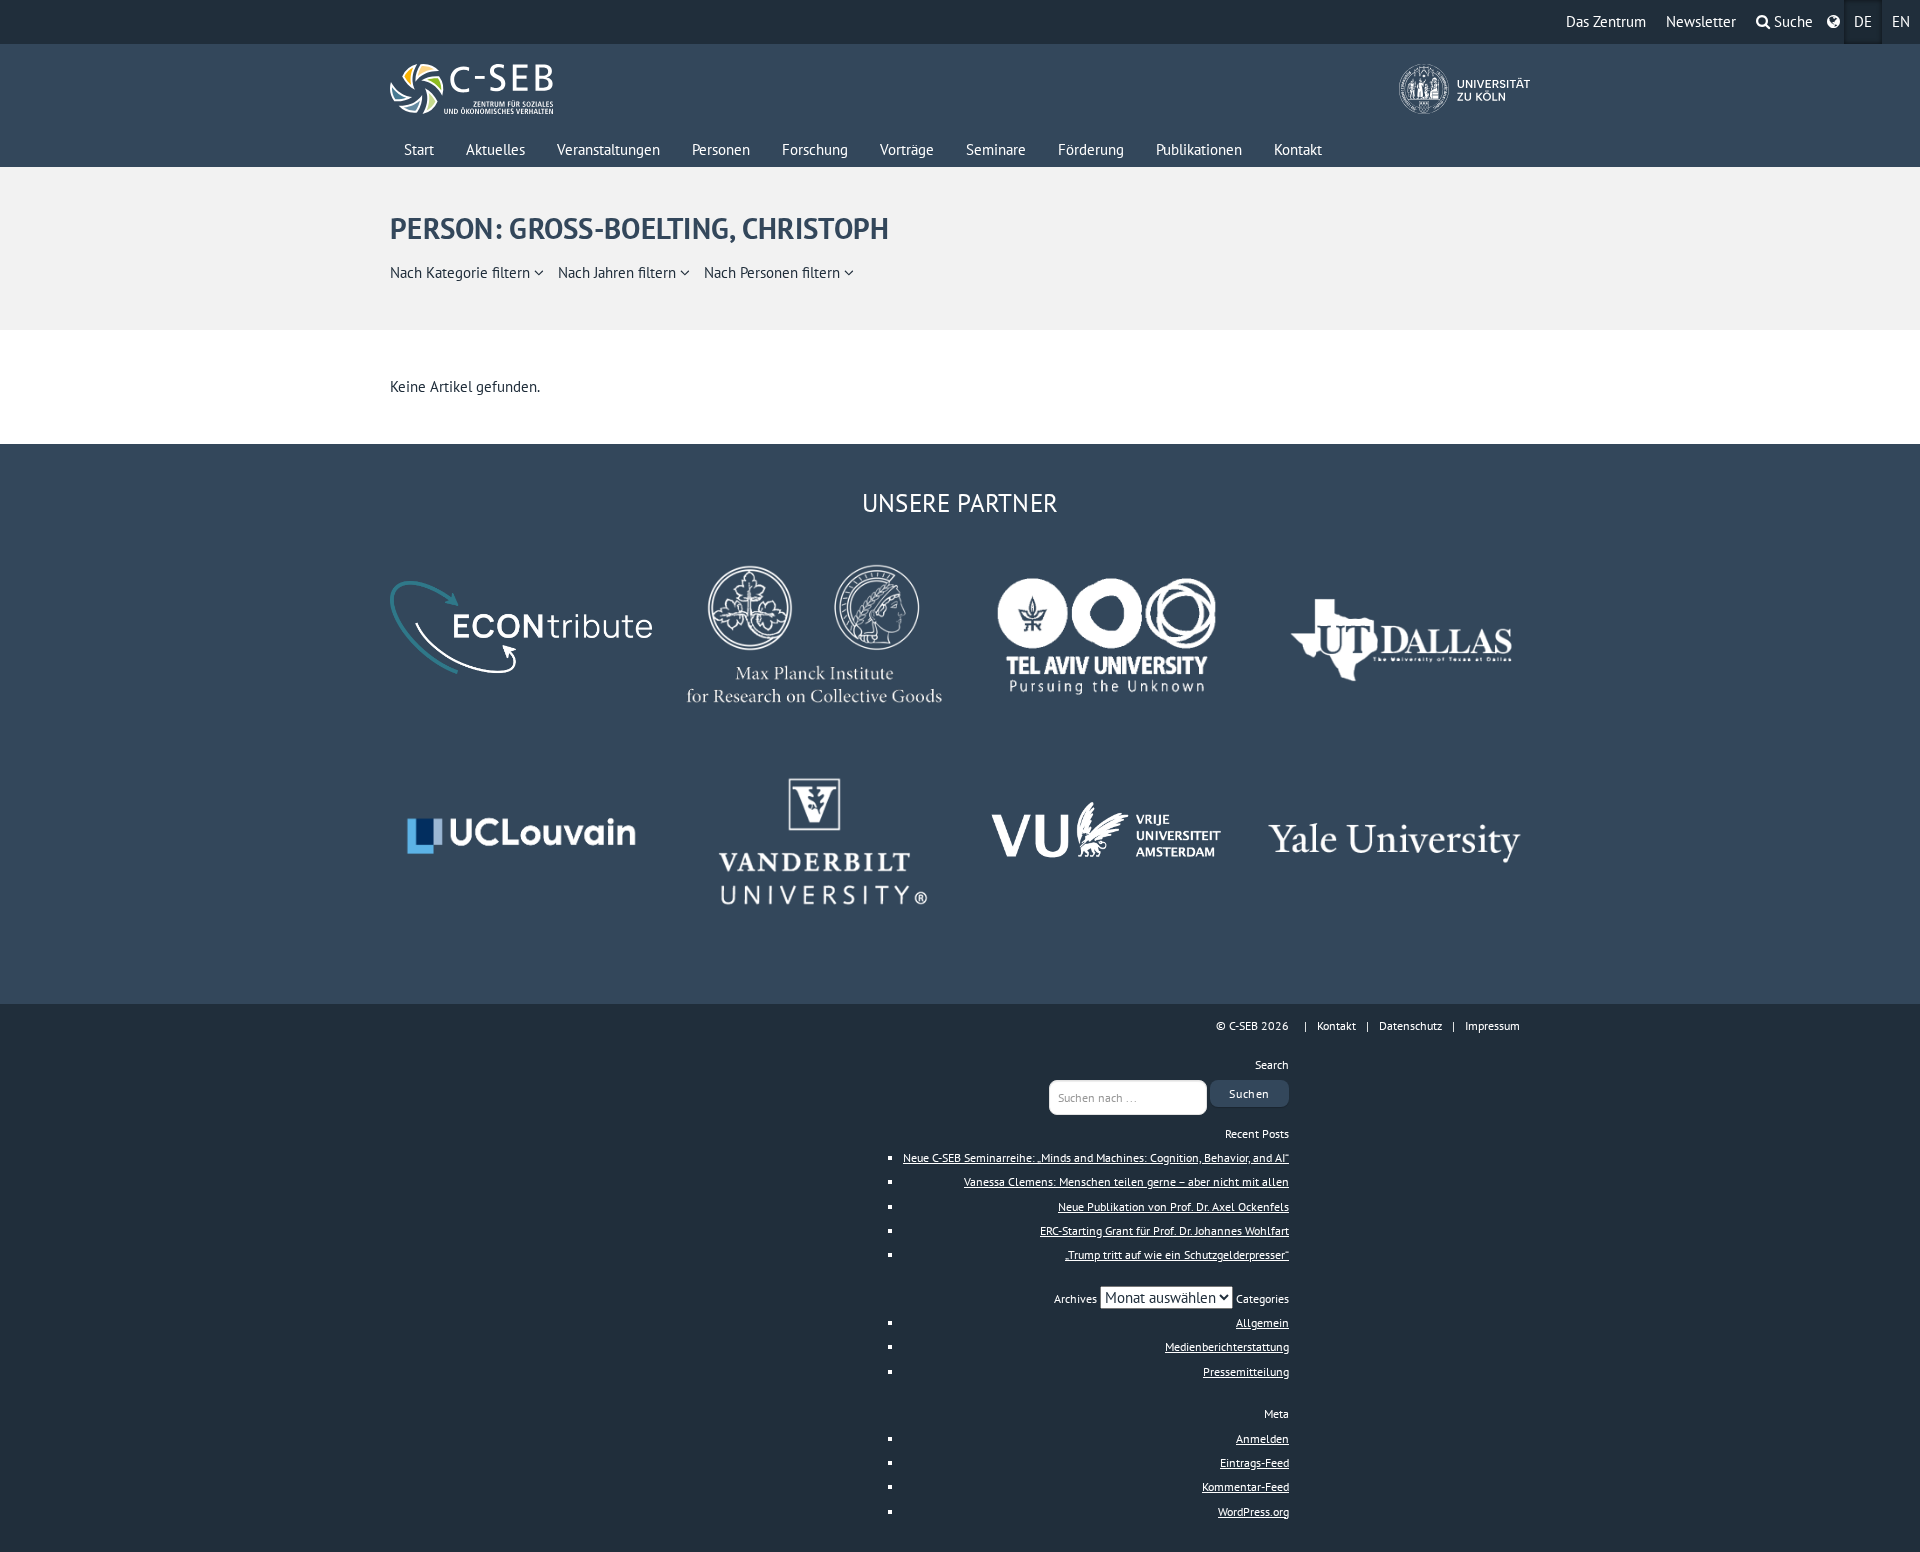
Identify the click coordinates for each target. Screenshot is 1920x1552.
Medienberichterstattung (1227, 1346)
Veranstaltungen (608, 149)
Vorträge (907, 149)
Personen (721, 149)
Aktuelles (495, 149)
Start (419, 149)
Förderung (1091, 149)
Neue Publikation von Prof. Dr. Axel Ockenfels (1173, 1206)
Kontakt (1298, 149)
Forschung (815, 149)
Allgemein (1262, 1322)
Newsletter (1701, 21)
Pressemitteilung (1246, 1371)
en (1901, 21)
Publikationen (1199, 149)
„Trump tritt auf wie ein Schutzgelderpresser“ (1177, 1254)
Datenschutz (1410, 1025)
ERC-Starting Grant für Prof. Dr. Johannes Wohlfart (1164, 1230)
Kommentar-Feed (1245, 1486)
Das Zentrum (1606, 21)
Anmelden (1262, 1438)
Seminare (996, 149)
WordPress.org (1253, 1511)
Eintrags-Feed (1254, 1462)
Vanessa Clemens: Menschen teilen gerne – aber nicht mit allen (1126, 1181)
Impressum (1492, 1025)
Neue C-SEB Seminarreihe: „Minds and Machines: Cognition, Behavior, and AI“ (1096, 1157)
